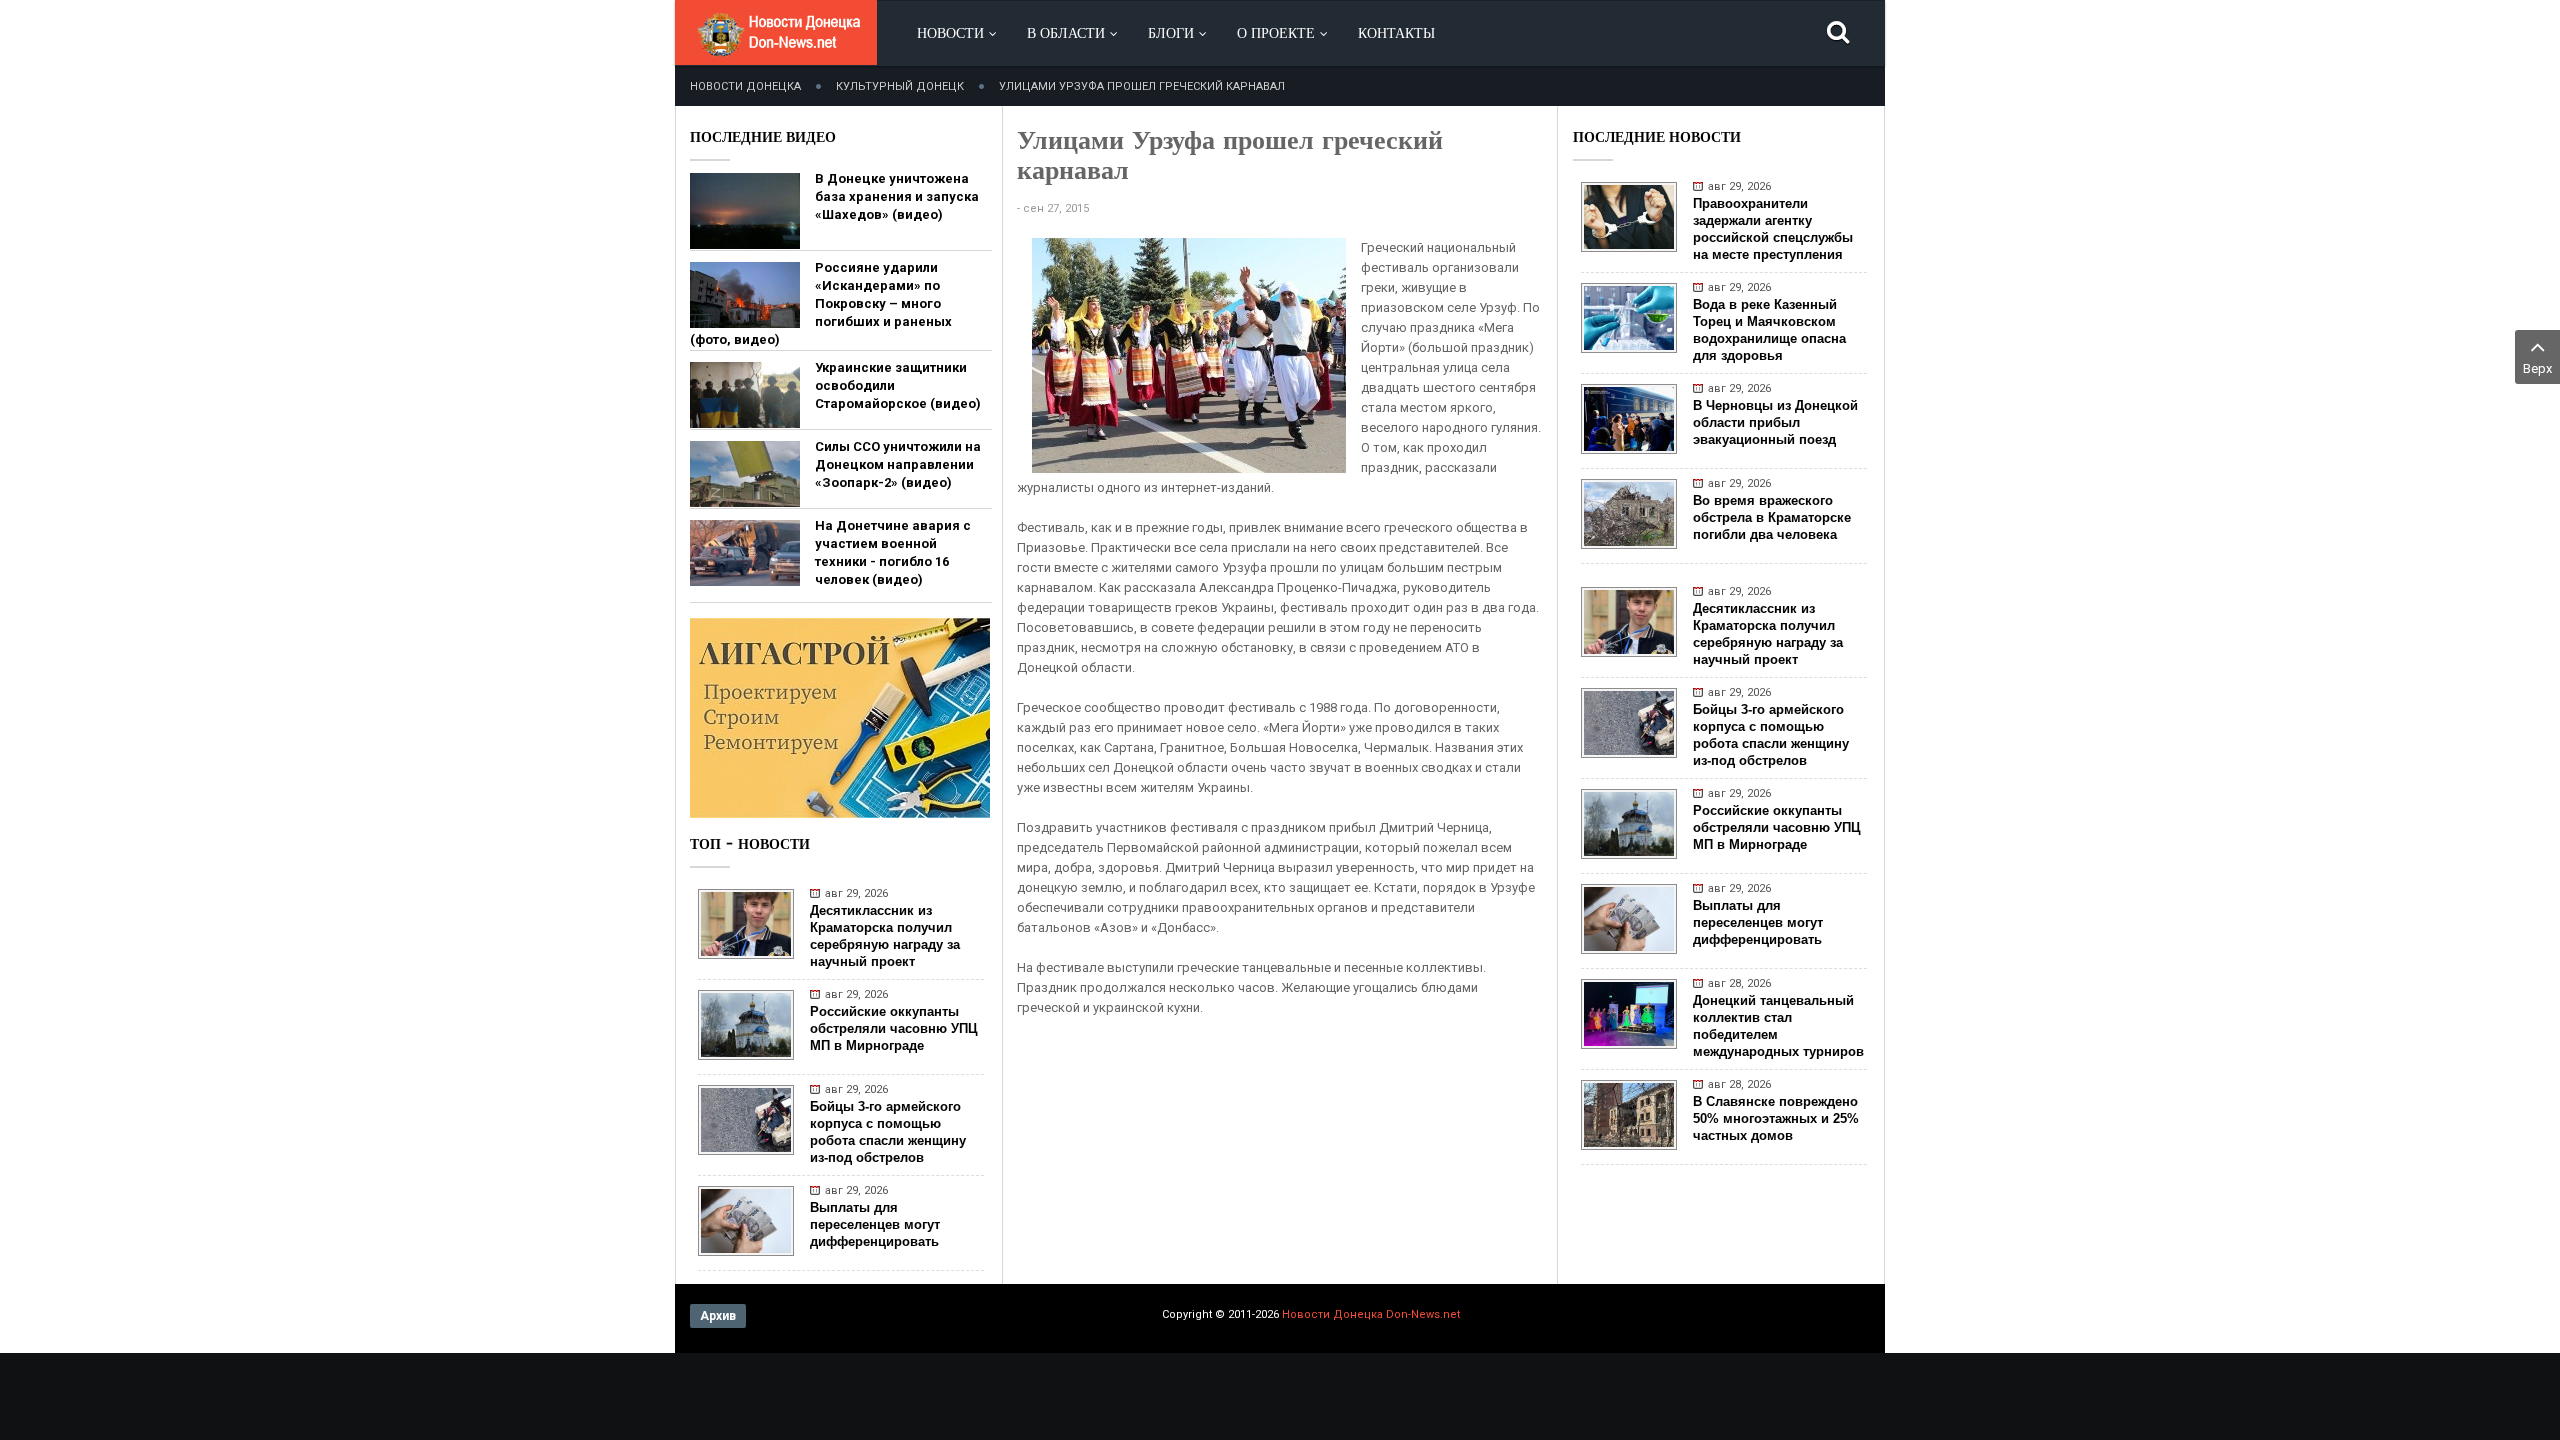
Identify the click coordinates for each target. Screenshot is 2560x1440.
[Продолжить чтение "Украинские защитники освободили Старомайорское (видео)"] (745, 395)
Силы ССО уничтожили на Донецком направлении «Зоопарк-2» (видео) (898, 464)
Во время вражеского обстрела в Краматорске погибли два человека (1772, 517)
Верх (2537, 368)
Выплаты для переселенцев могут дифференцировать (875, 1224)
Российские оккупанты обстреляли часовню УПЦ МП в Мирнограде (894, 1028)
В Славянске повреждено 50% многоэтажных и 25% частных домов (1776, 1118)
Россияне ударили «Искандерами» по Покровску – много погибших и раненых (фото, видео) (821, 303)
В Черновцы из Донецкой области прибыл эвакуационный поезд (1775, 422)
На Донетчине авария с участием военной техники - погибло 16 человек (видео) (893, 552)
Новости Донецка (745, 86)
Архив (718, 1316)
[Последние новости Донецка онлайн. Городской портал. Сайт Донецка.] (778, 50)
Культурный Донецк (900, 86)
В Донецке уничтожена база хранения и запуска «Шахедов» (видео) (897, 196)
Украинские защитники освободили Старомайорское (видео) (898, 385)
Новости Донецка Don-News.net (1371, 1314)
